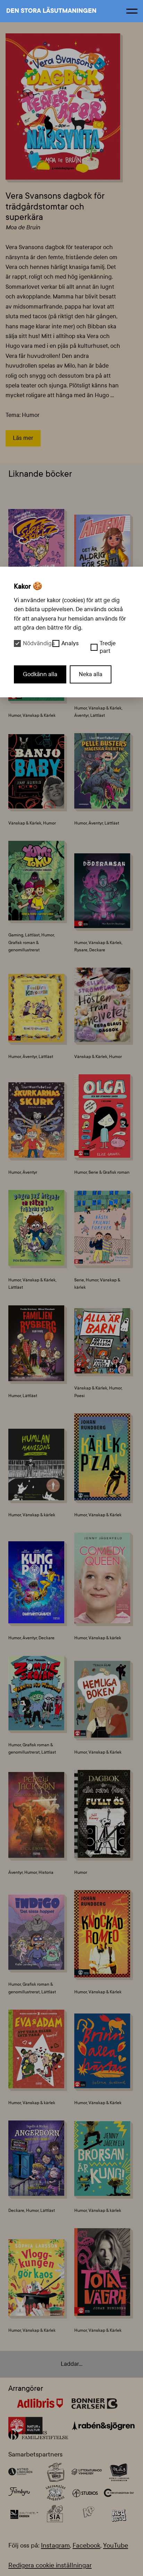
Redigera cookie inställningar (50, 2565)
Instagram (55, 2545)
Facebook (86, 2545)
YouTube (116, 2545)
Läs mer (23, 438)
